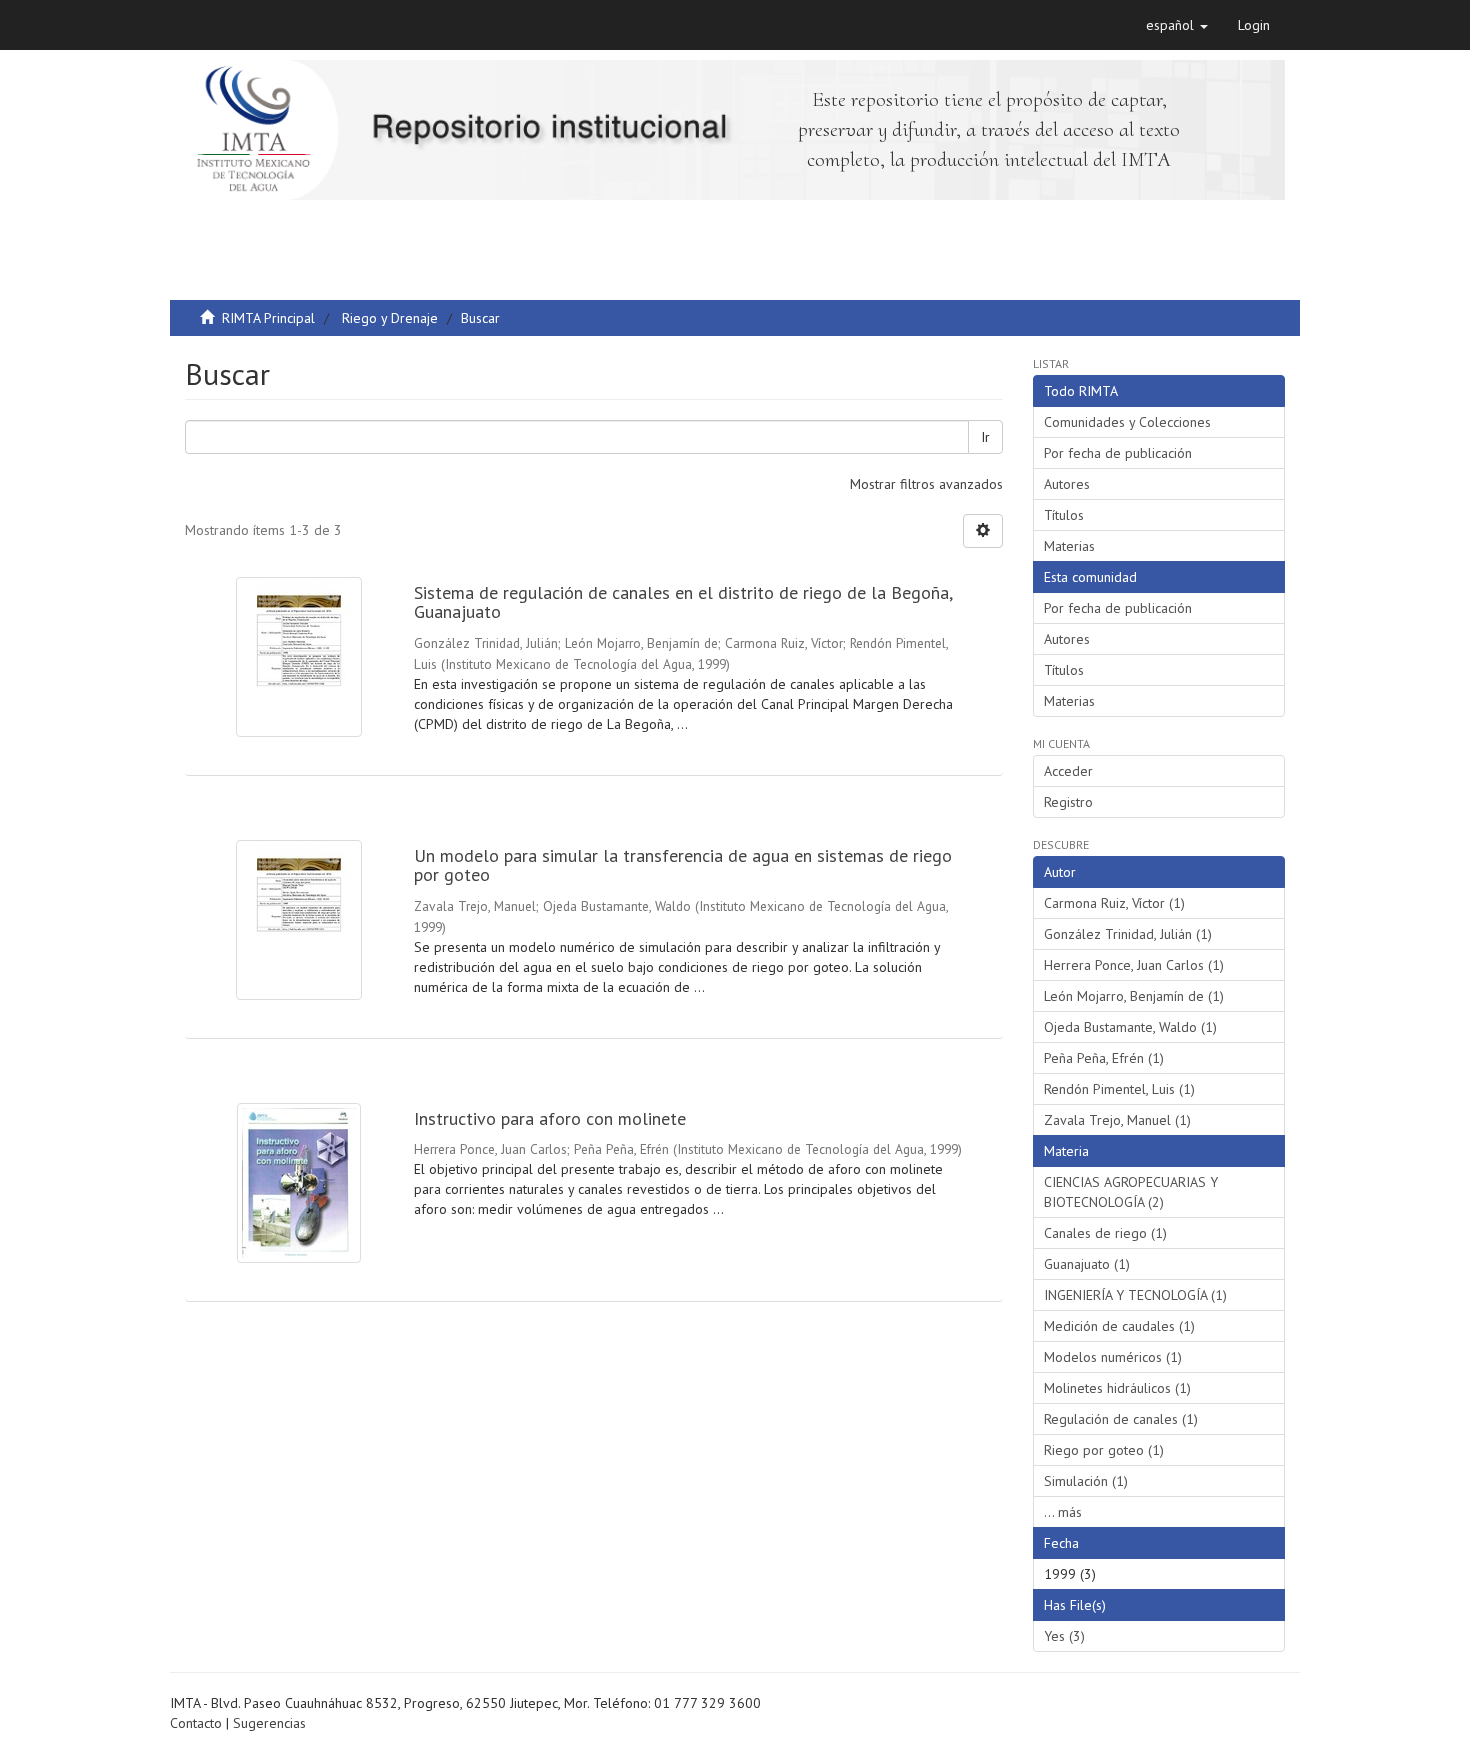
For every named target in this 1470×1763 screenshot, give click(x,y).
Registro (1068, 802)
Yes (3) (1064, 1636)
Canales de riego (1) (1105, 1233)
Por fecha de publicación (1118, 453)
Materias (1069, 546)
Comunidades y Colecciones (1127, 422)
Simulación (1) (1086, 1481)
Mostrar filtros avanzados (926, 484)
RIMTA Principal (268, 318)
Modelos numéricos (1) (1113, 1357)
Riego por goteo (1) (1104, 1450)
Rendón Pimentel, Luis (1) (1119, 1089)
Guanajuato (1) (1087, 1264)
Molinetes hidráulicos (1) (1117, 1388)
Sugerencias (269, 1723)
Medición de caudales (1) (1119, 1326)
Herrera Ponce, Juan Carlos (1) (1134, 965)
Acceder (1068, 771)
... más (1063, 1512)
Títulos (1064, 515)
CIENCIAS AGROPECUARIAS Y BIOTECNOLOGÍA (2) (1131, 1192)
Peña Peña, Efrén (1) (1104, 1058)
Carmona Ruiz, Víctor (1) (1114, 903)
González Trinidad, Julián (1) (1128, 934)
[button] (1177, 25)
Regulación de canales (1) (1121, 1419)
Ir (985, 437)
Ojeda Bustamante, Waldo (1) (1130, 1027)
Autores (1067, 484)
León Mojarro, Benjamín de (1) (1134, 996)
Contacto (196, 1723)
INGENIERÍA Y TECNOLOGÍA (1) (1135, 1295)
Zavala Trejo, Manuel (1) (1117, 1120)
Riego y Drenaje (390, 318)
